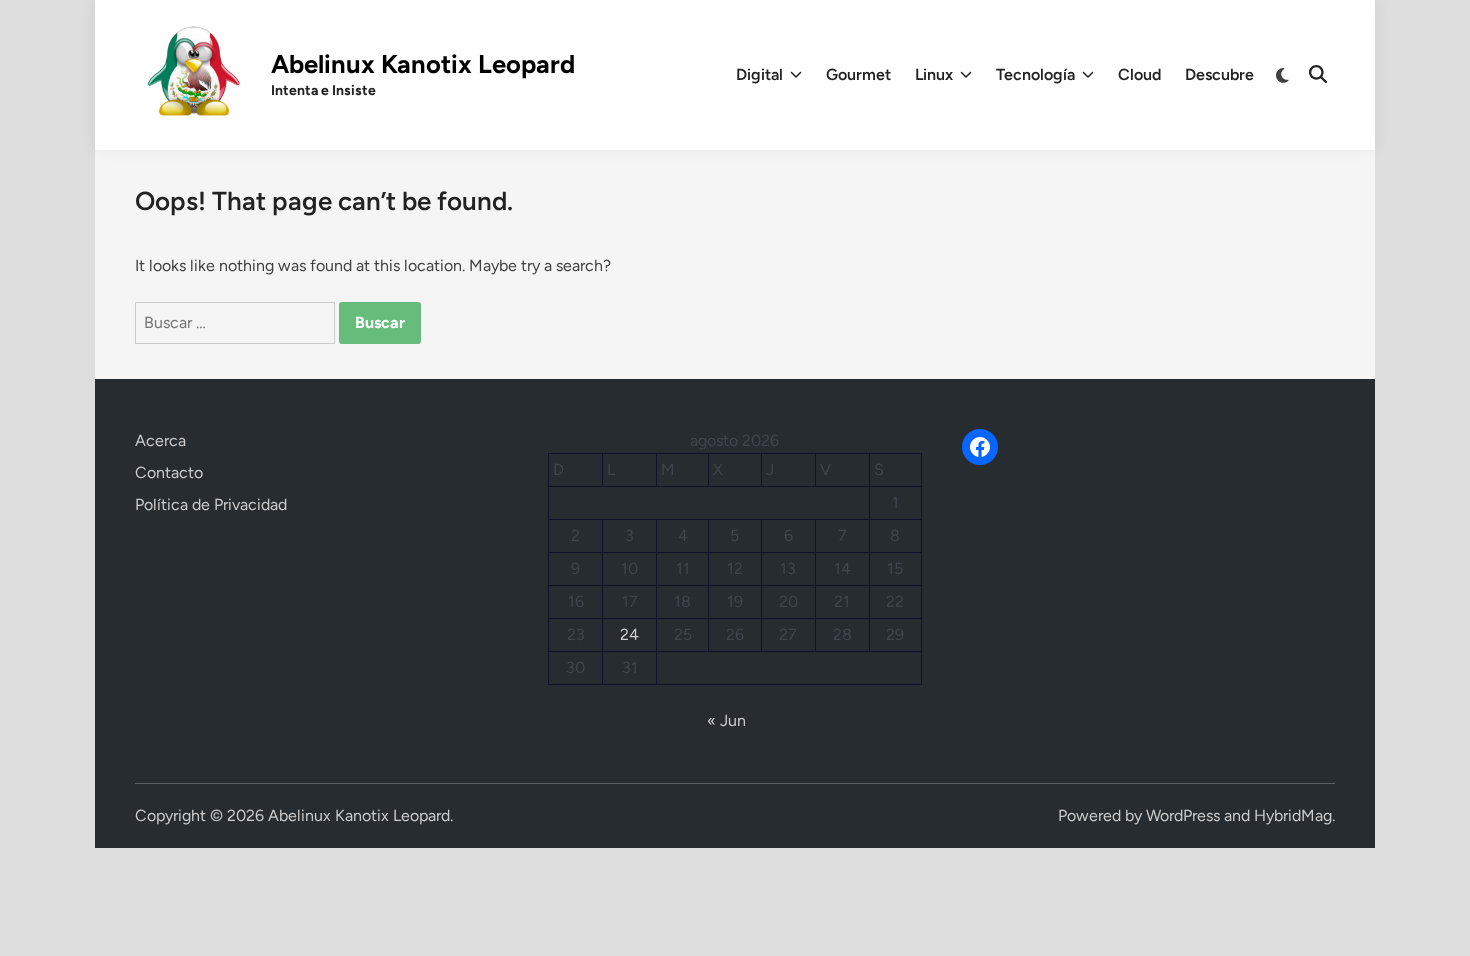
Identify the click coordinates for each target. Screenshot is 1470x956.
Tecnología (1035, 74)
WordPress (1183, 815)
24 (629, 634)
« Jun (726, 720)
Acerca (160, 440)
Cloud (1139, 74)
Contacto (169, 472)
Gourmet (858, 74)
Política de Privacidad (211, 504)
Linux (934, 74)
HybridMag (1293, 815)
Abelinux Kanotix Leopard (423, 64)
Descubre (1219, 74)
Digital (759, 74)
